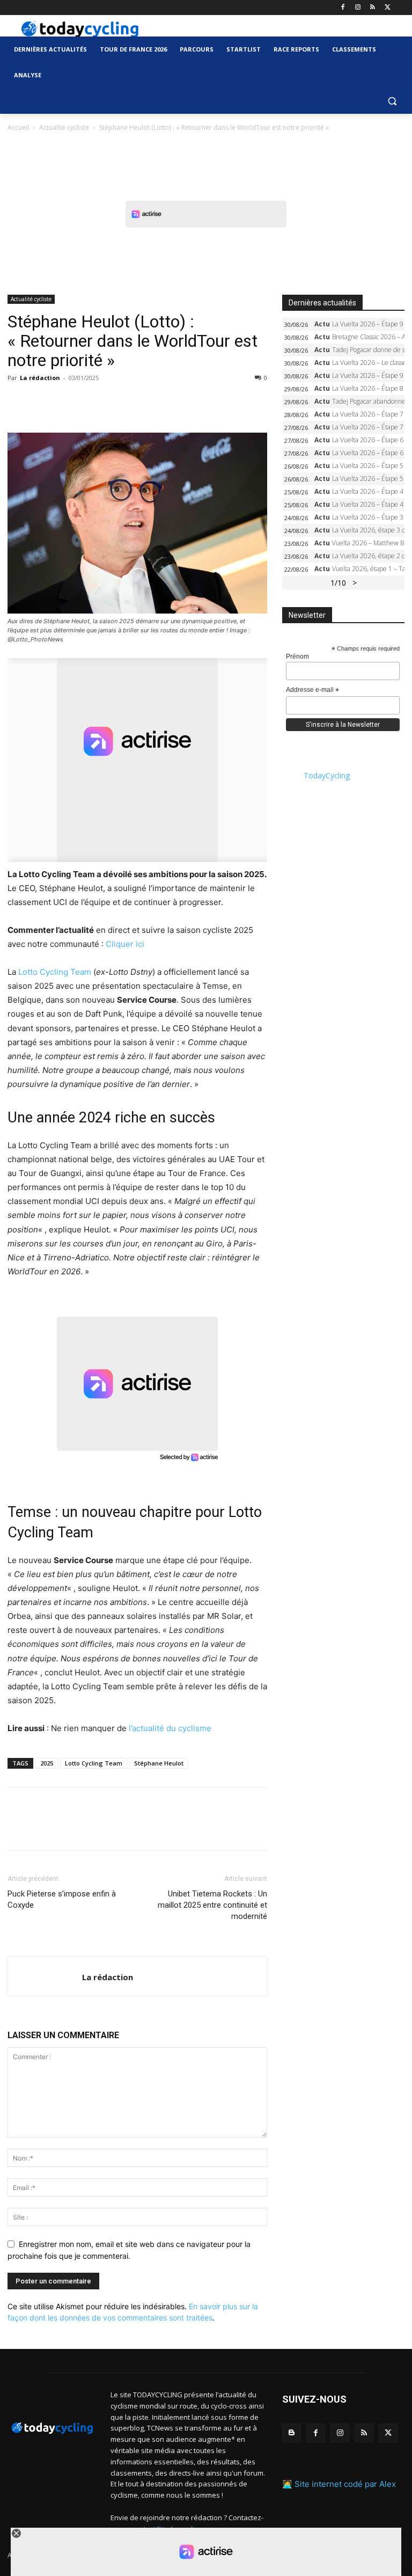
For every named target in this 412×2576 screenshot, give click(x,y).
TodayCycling (327, 775)
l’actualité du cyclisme (170, 1728)
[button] (392, 101)
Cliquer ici (125, 944)
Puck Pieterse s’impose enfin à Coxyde (62, 1899)
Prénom (297, 656)
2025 (47, 1763)
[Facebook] (343, 8)
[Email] (117, 402)
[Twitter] (388, 8)
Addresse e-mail (312, 690)
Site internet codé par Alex (345, 2484)
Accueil (18, 127)
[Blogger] (292, 2433)
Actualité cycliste (64, 127)
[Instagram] (358, 8)
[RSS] (373, 8)
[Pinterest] (68, 402)
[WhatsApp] (92, 402)
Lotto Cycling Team (55, 972)
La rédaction (40, 378)
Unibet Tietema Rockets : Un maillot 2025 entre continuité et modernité (212, 1905)
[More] (142, 402)
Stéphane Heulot (159, 1763)
